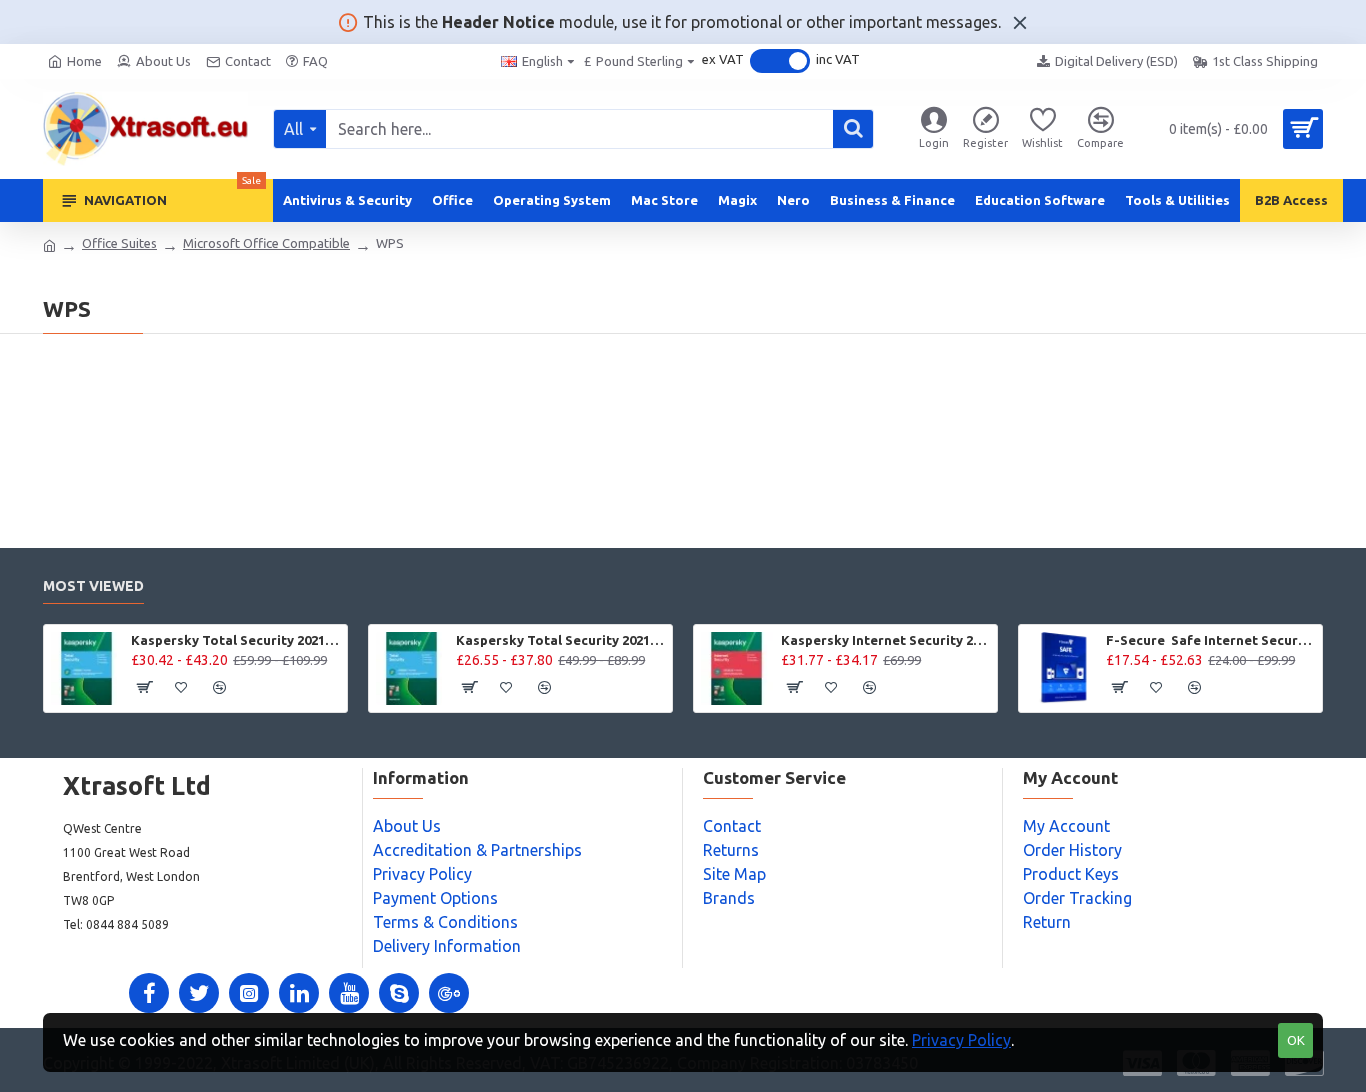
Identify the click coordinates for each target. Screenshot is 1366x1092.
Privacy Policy (961, 1040)
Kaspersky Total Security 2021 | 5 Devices (235, 640)
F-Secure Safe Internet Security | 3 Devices (1210, 640)
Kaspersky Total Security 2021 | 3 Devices (560, 640)
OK (1296, 1040)
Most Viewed (93, 586)
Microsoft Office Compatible (266, 243)
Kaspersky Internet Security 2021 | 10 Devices (885, 640)
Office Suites (119, 243)
